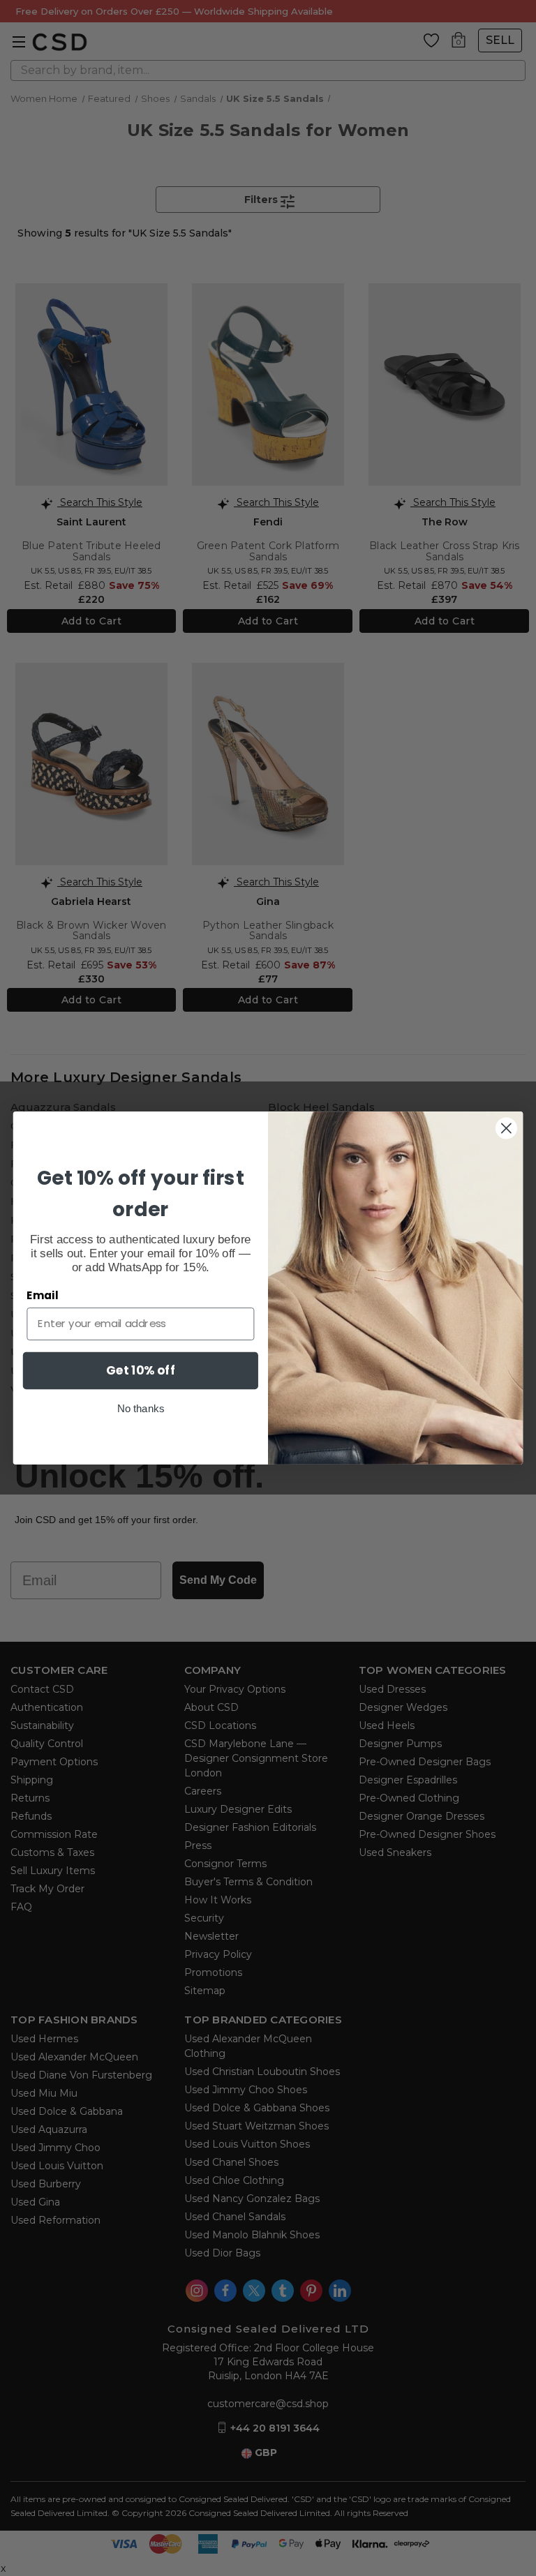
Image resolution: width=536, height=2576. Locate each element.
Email (42, 1296)
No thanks (141, 1408)
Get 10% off (141, 1370)
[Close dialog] (506, 1129)
